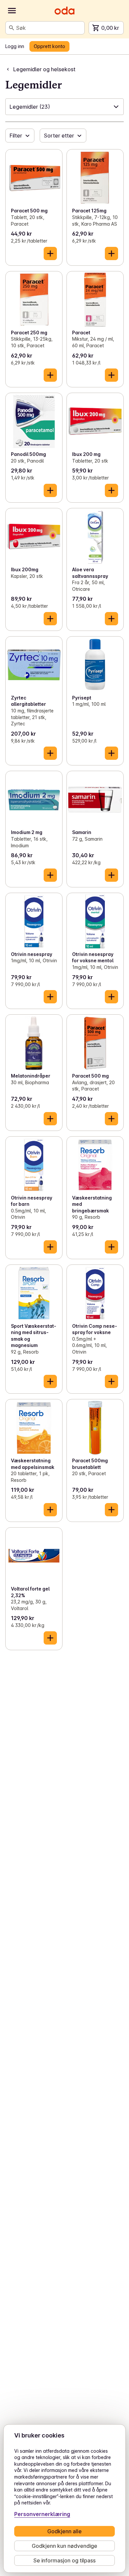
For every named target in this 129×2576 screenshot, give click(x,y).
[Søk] (12, 28)
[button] (64, 107)
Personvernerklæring (42, 2514)
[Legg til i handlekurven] (50, 253)
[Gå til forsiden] (64, 11)
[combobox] (49, 28)
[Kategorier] (12, 11)
